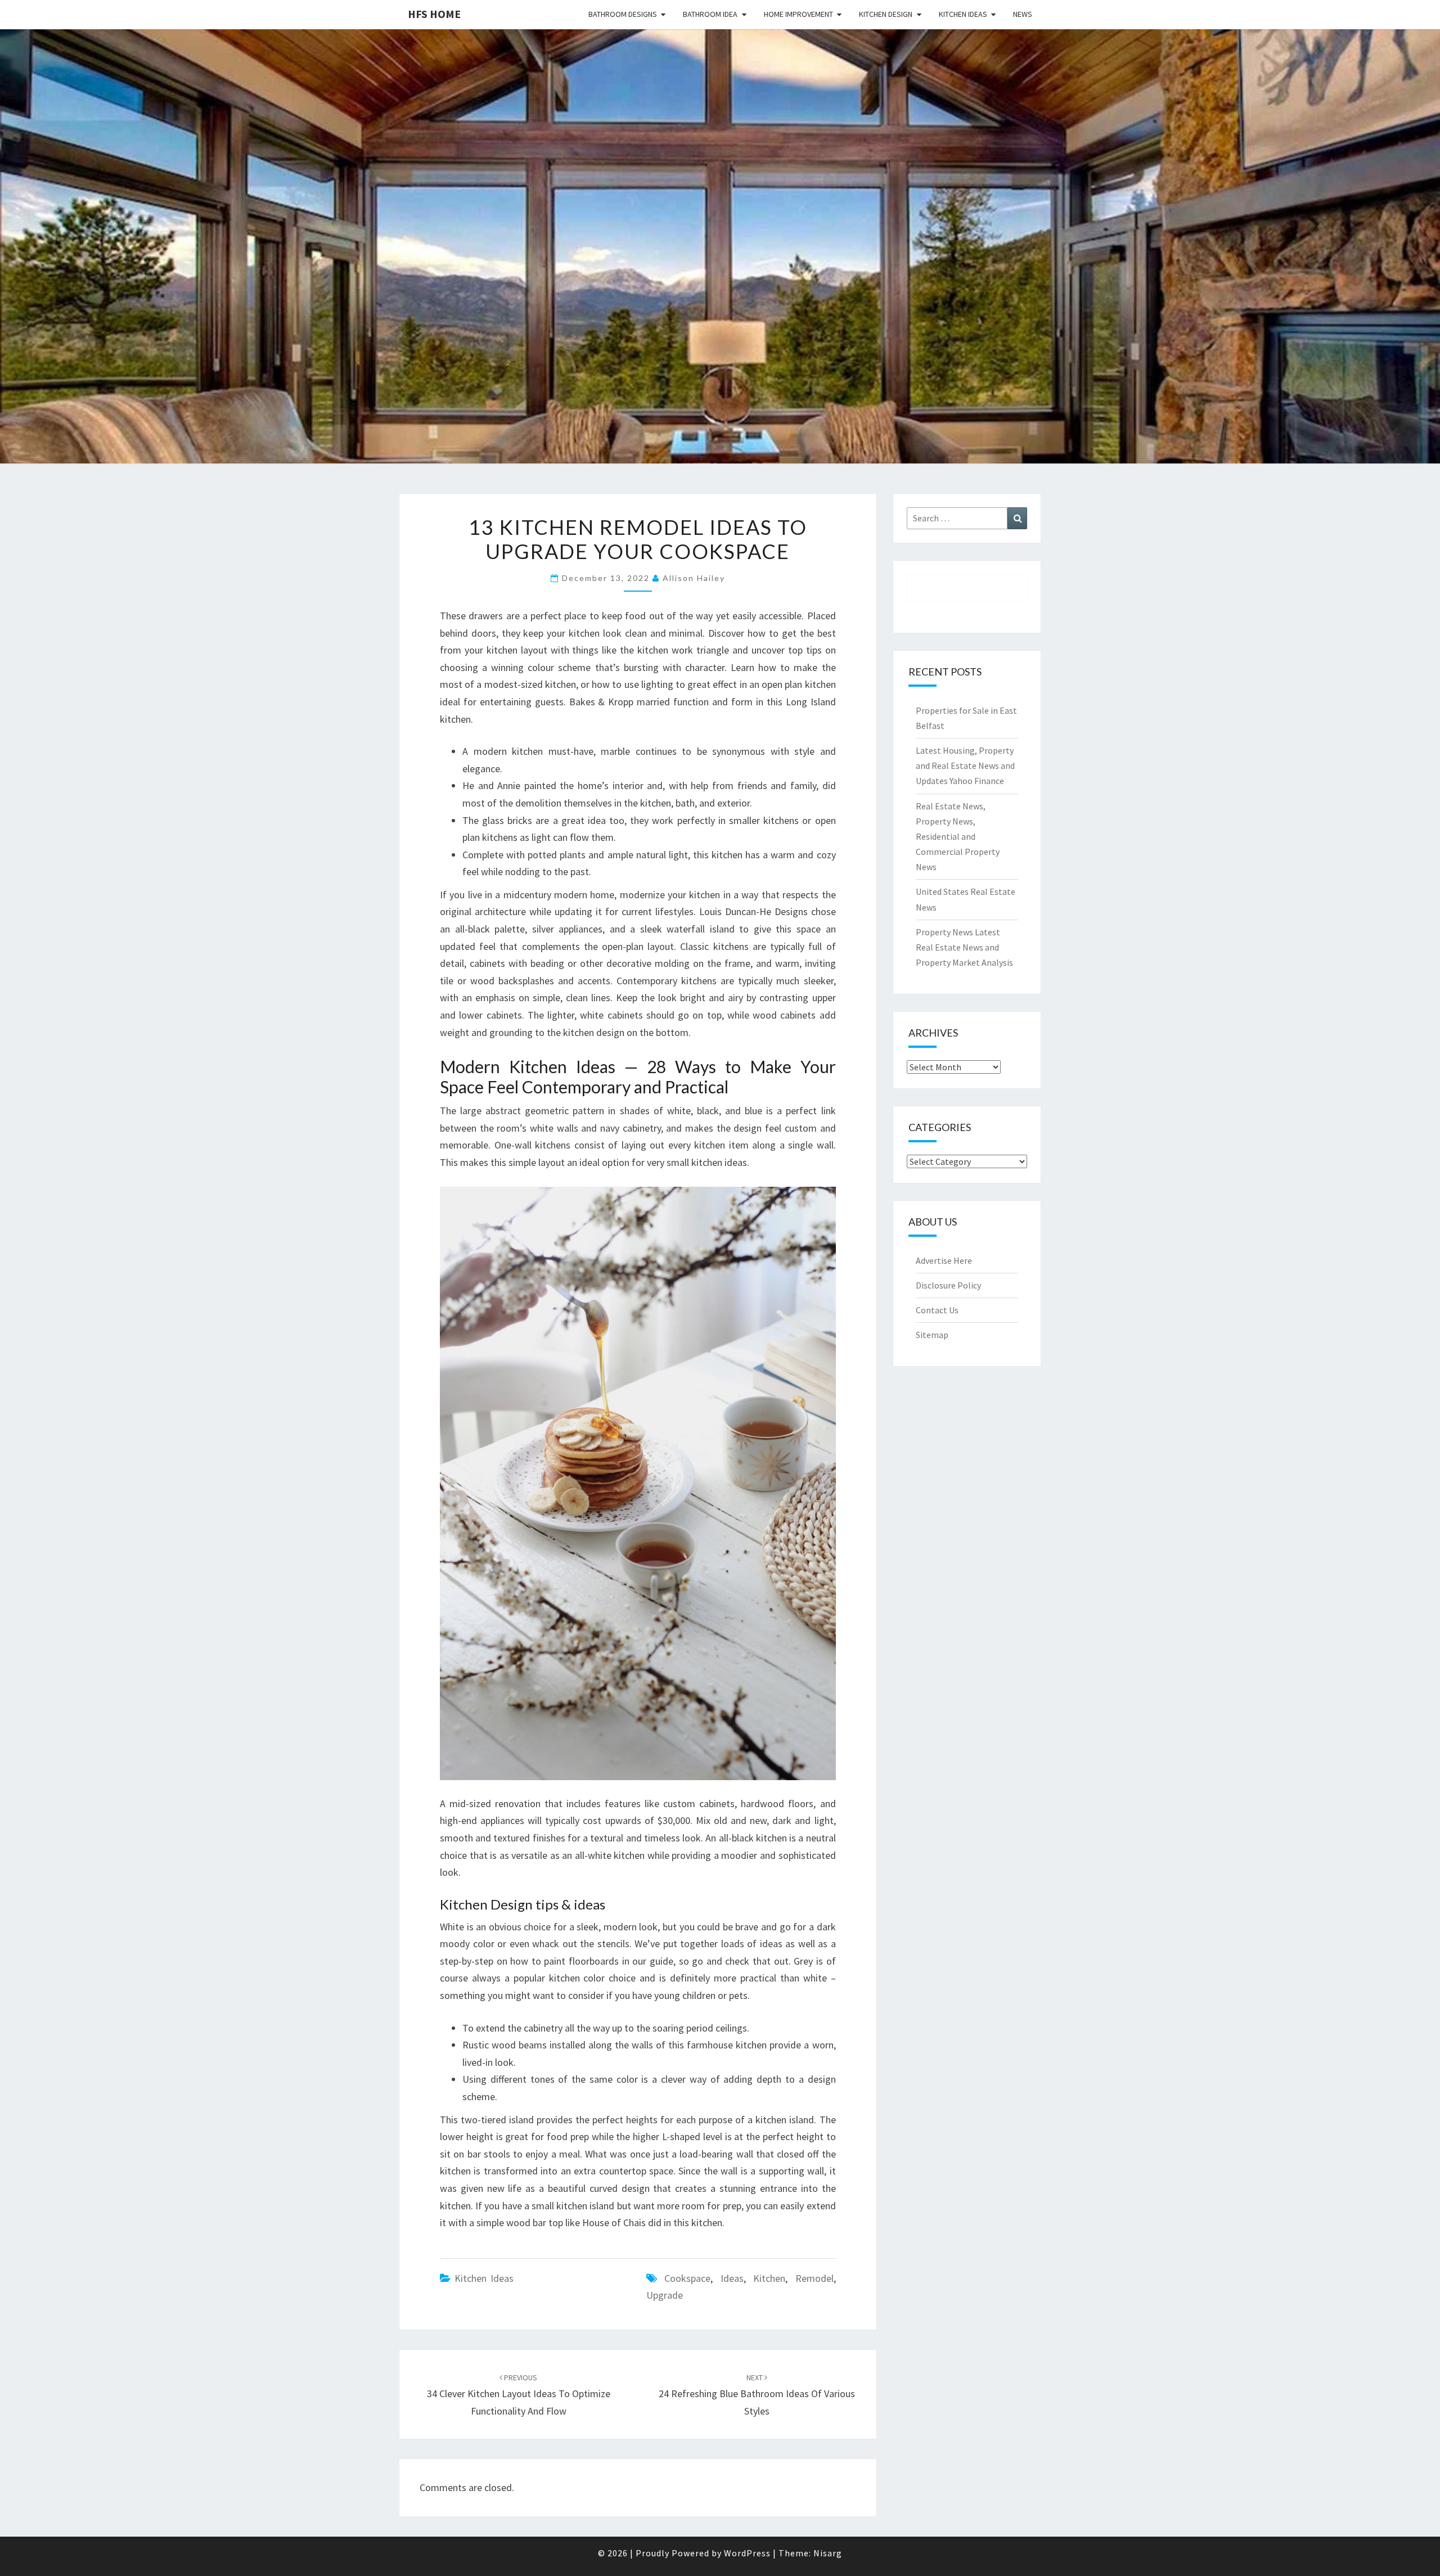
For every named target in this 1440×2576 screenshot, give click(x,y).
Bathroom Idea (710, 14)
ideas (732, 2278)
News (1023, 14)
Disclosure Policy (948, 1285)
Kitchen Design (886, 14)
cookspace (687, 2278)
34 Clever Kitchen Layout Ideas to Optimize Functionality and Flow (519, 2395)
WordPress (747, 2553)
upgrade (665, 2295)
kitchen (769, 2278)
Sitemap (932, 1335)
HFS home (434, 14)
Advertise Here (944, 1260)
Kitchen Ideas (963, 14)
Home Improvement (798, 14)
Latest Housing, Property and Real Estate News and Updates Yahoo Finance (965, 765)
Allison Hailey (694, 578)
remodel (814, 2278)
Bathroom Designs (623, 14)
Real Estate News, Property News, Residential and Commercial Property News (958, 837)
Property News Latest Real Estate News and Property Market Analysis (964, 947)
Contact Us (937, 1310)
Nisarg (828, 2553)
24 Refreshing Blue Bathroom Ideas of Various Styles (757, 2395)
